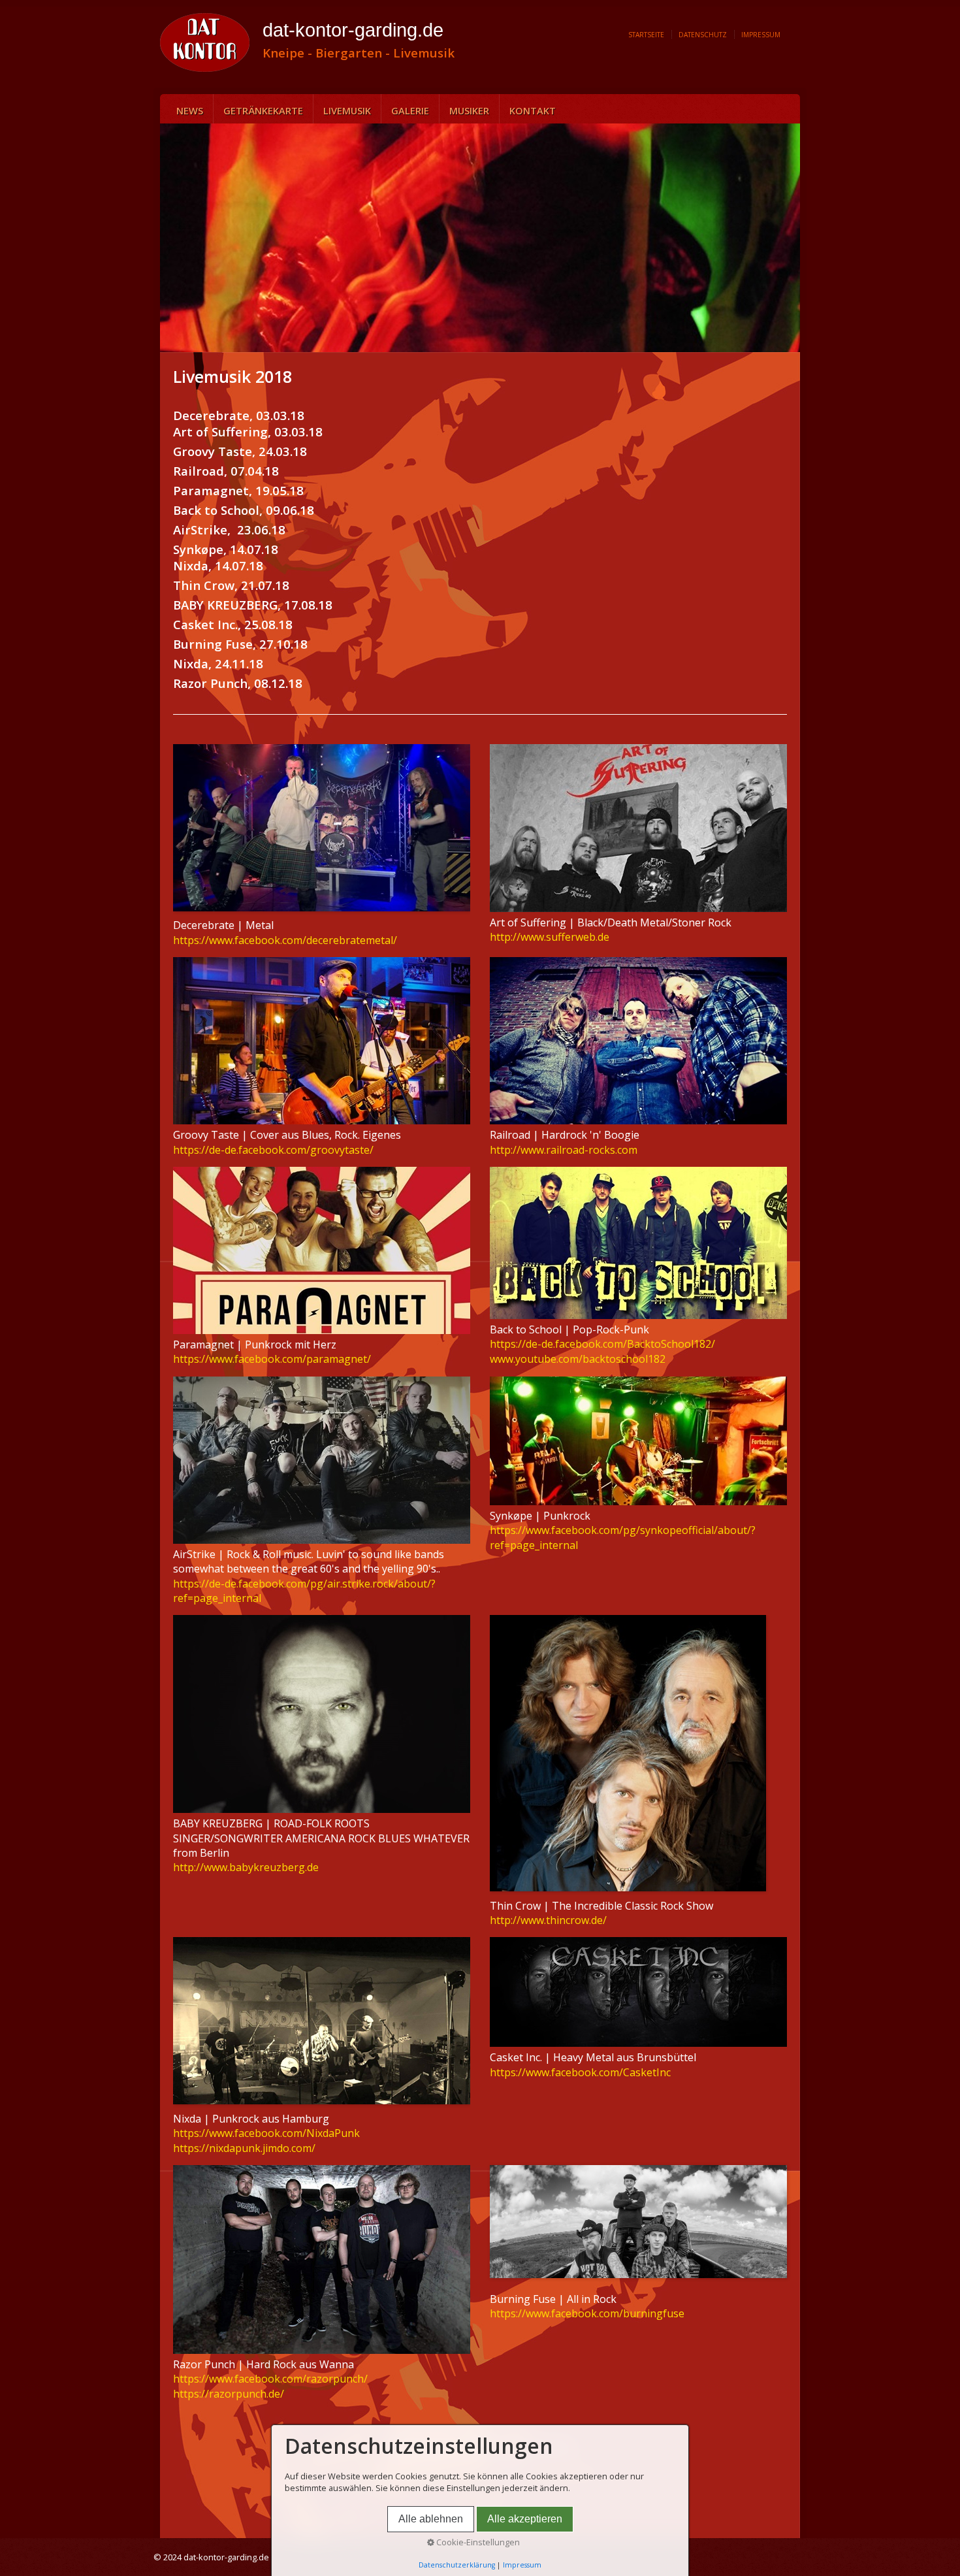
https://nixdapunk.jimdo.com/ (244, 2148)
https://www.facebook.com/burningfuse (587, 2313)
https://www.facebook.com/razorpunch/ (270, 2379)
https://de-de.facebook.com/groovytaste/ (273, 1150)
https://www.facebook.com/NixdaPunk (266, 2133)
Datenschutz (703, 35)
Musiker (469, 110)
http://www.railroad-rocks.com (564, 1150)
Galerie (410, 110)
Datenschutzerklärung (457, 2565)
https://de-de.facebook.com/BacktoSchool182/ (602, 1344)
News (190, 110)
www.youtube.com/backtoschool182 (578, 1359)
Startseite (646, 35)
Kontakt (533, 110)
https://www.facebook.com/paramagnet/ (272, 1359)
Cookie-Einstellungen (477, 2542)
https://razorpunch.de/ (229, 2394)
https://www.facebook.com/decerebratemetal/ (285, 940)
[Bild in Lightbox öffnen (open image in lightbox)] (638, 828)
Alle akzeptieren (525, 2519)
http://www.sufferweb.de (550, 937)
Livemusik (347, 110)
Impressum (761, 35)
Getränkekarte (263, 110)
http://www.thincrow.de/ (548, 1920)
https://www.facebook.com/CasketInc (580, 2072)
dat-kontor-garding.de (353, 30)
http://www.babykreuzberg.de (246, 1867)
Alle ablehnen (431, 2519)
